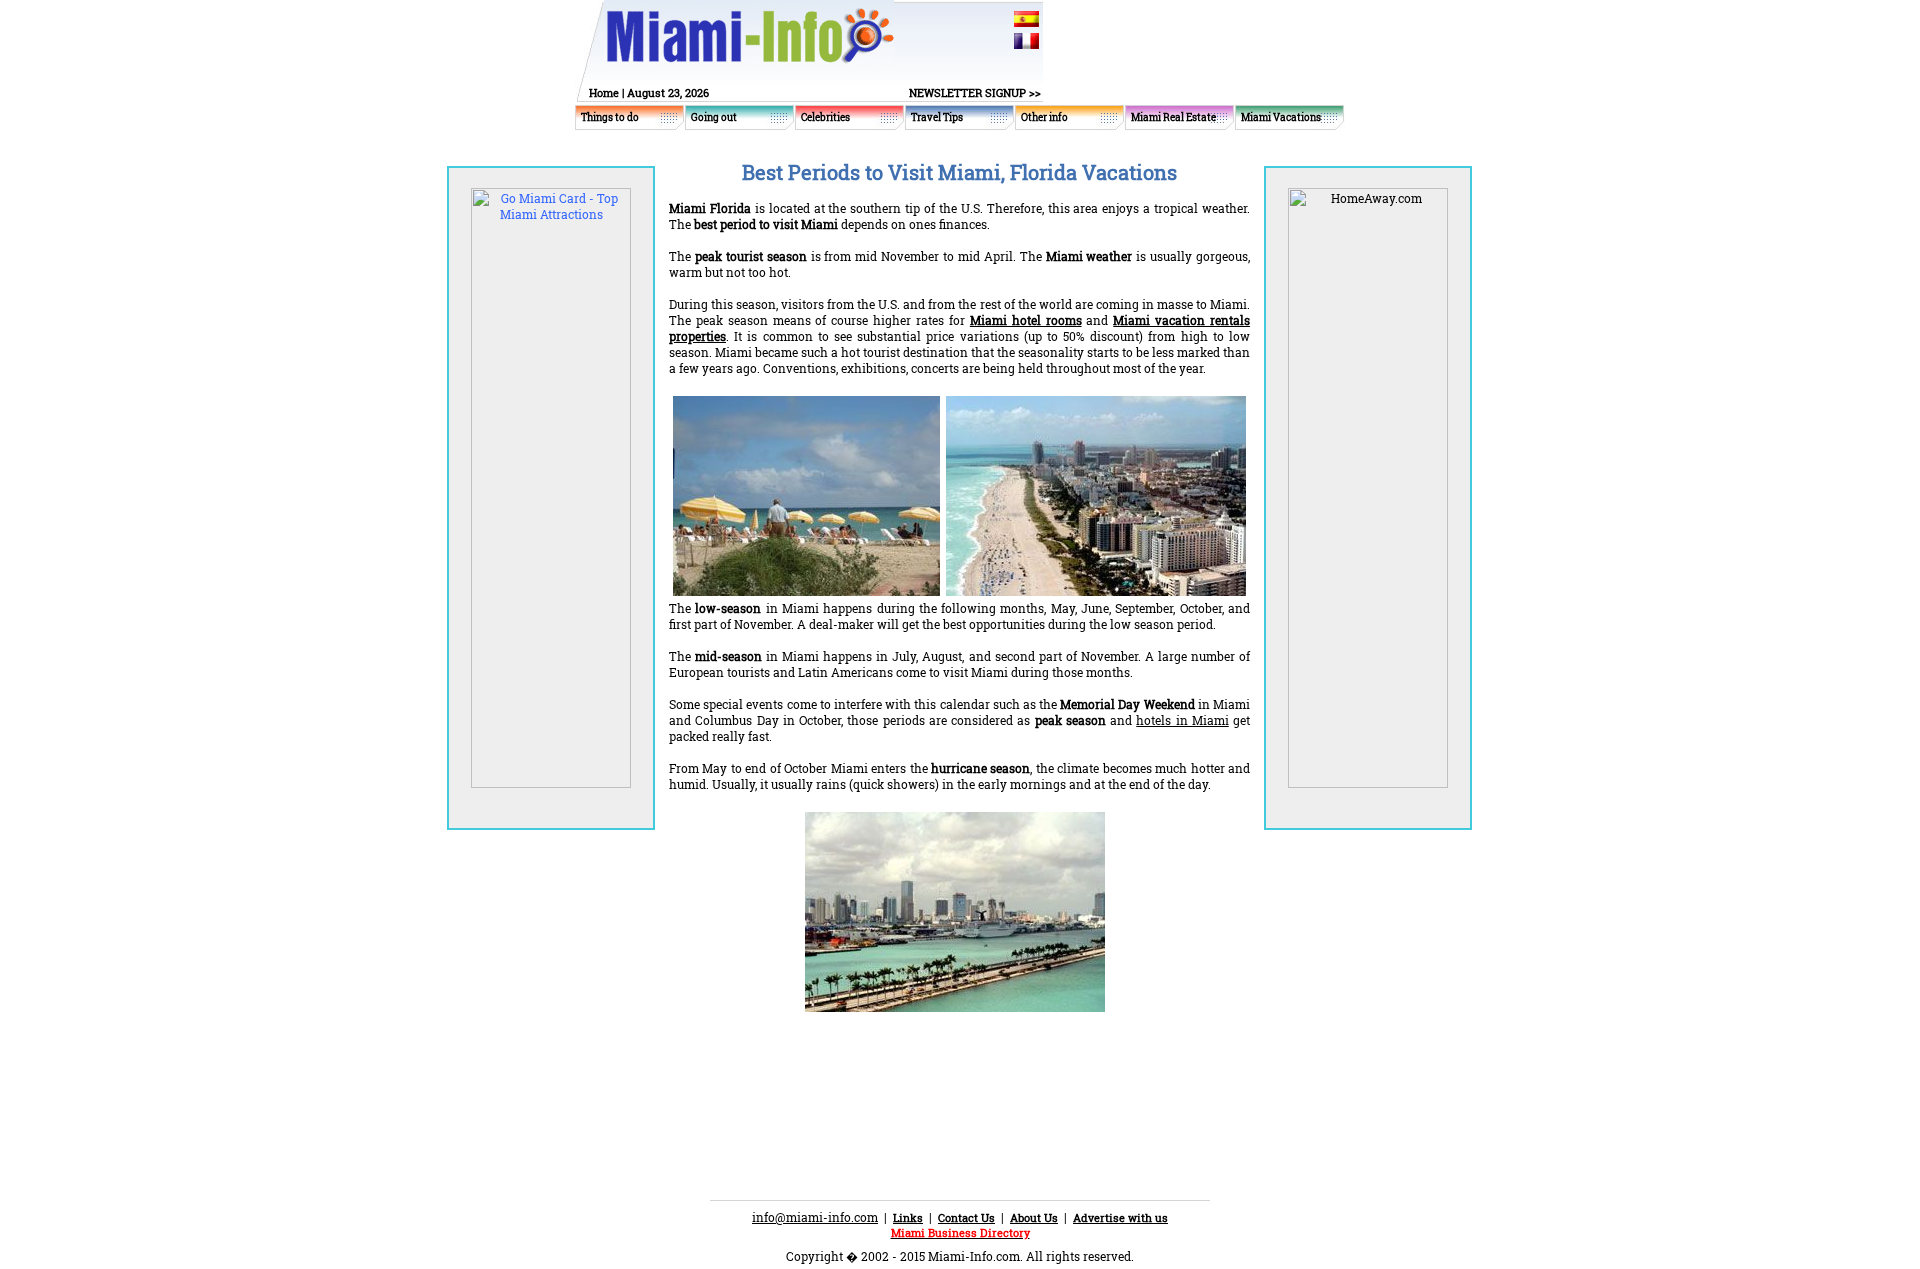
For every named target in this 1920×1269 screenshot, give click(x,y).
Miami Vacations (1281, 117)
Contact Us (966, 1217)
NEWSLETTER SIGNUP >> (975, 92)
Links (908, 1217)
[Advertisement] (903, 1070)
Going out (714, 117)
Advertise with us (1120, 1217)
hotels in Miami (1182, 720)
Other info (1044, 117)
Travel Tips (937, 117)
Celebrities (825, 117)
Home (604, 92)
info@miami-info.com (815, 1217)
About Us (1034, 1217)
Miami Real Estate (1173, 117)
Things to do (610, 117)
